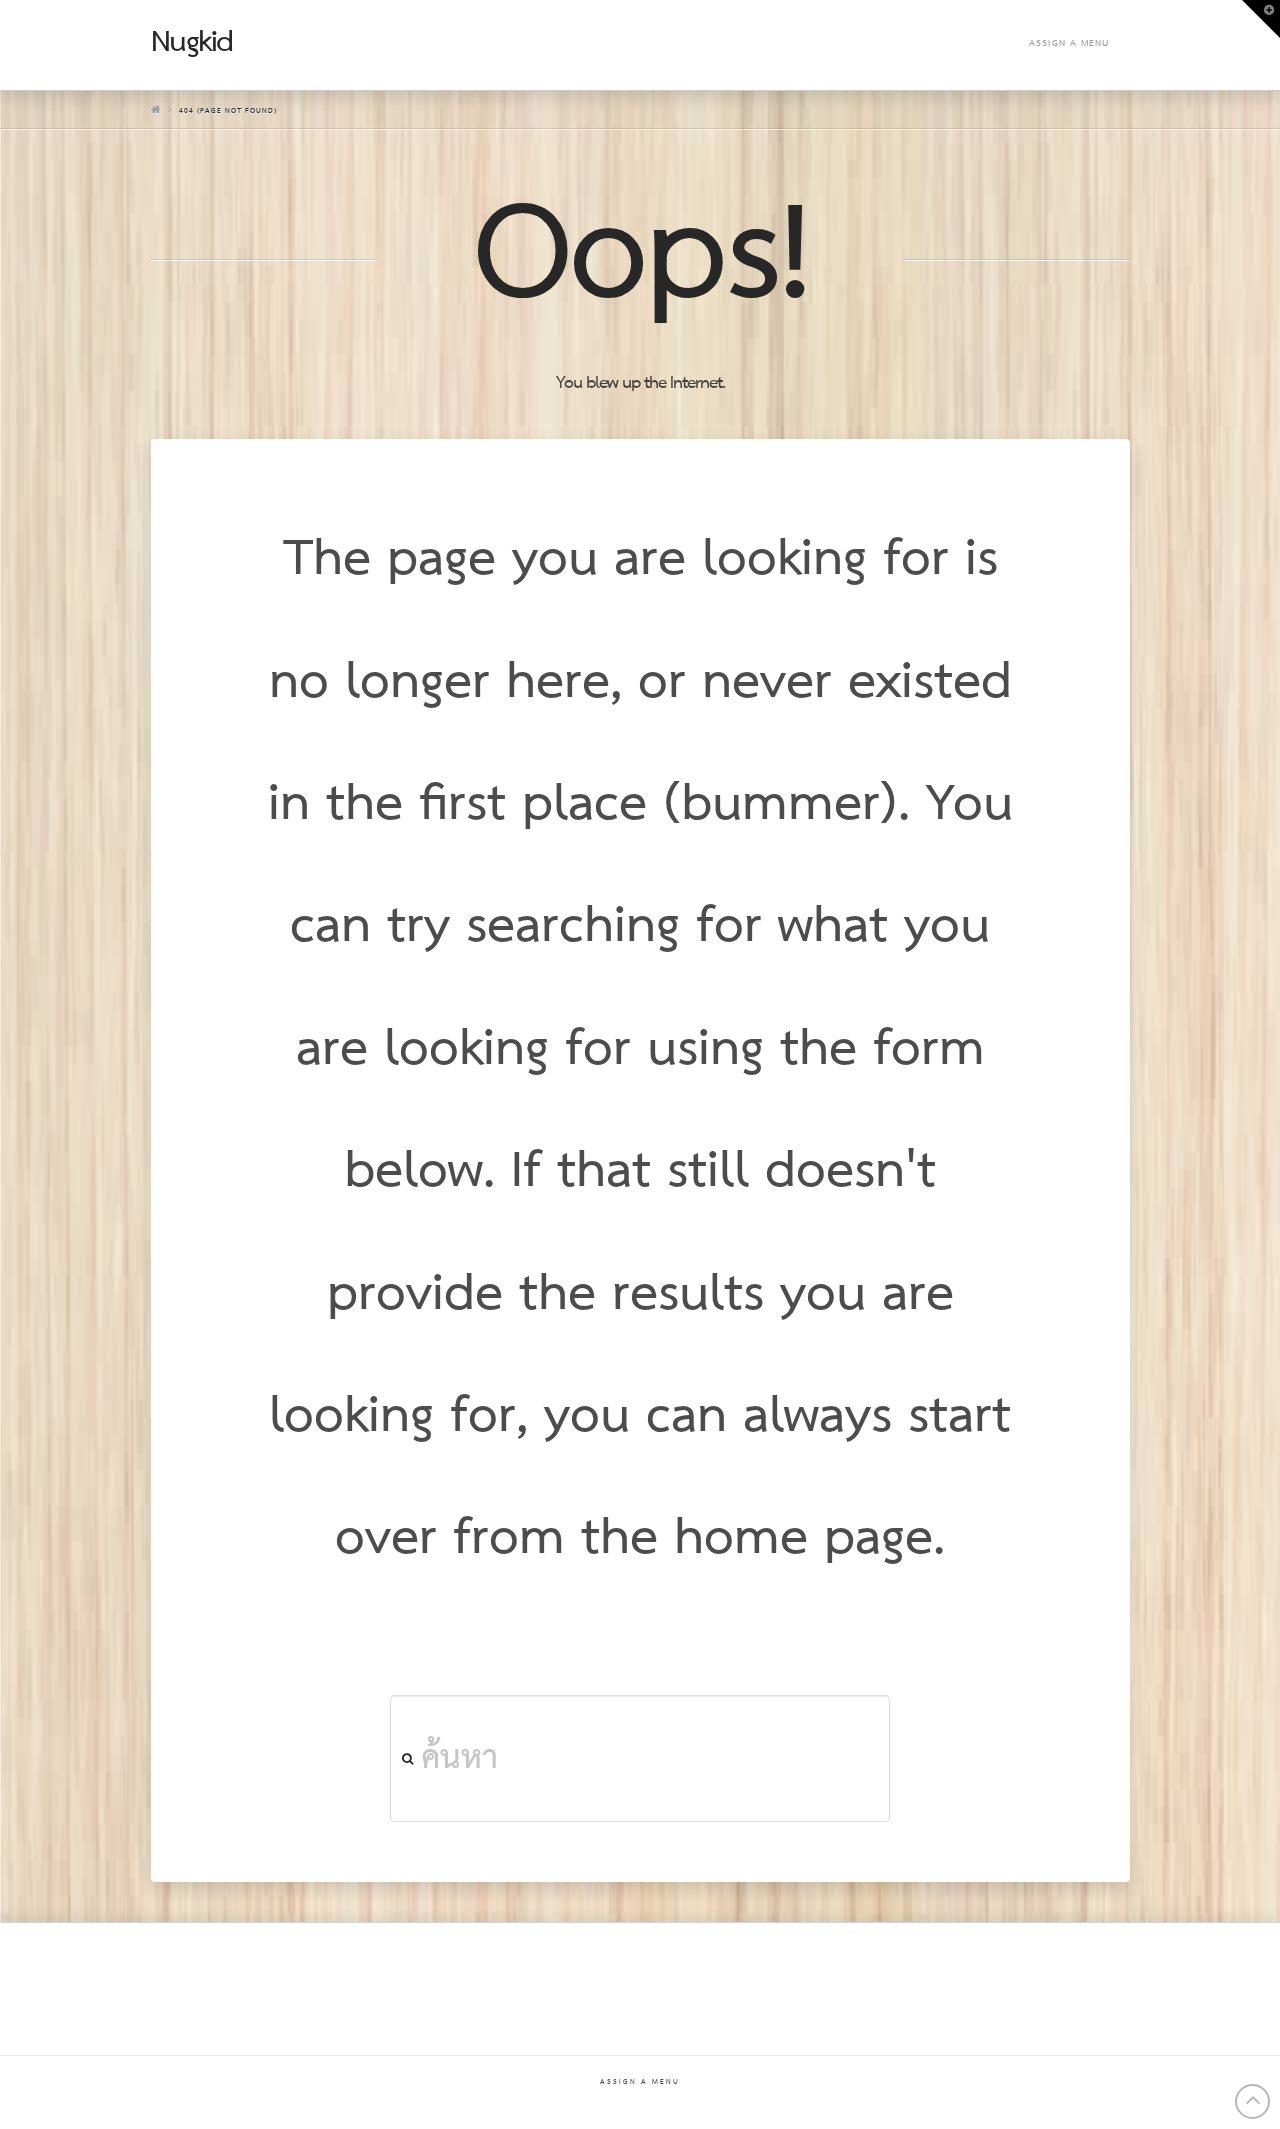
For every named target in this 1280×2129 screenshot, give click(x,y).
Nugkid (192, 43)
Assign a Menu (1069, 43)
